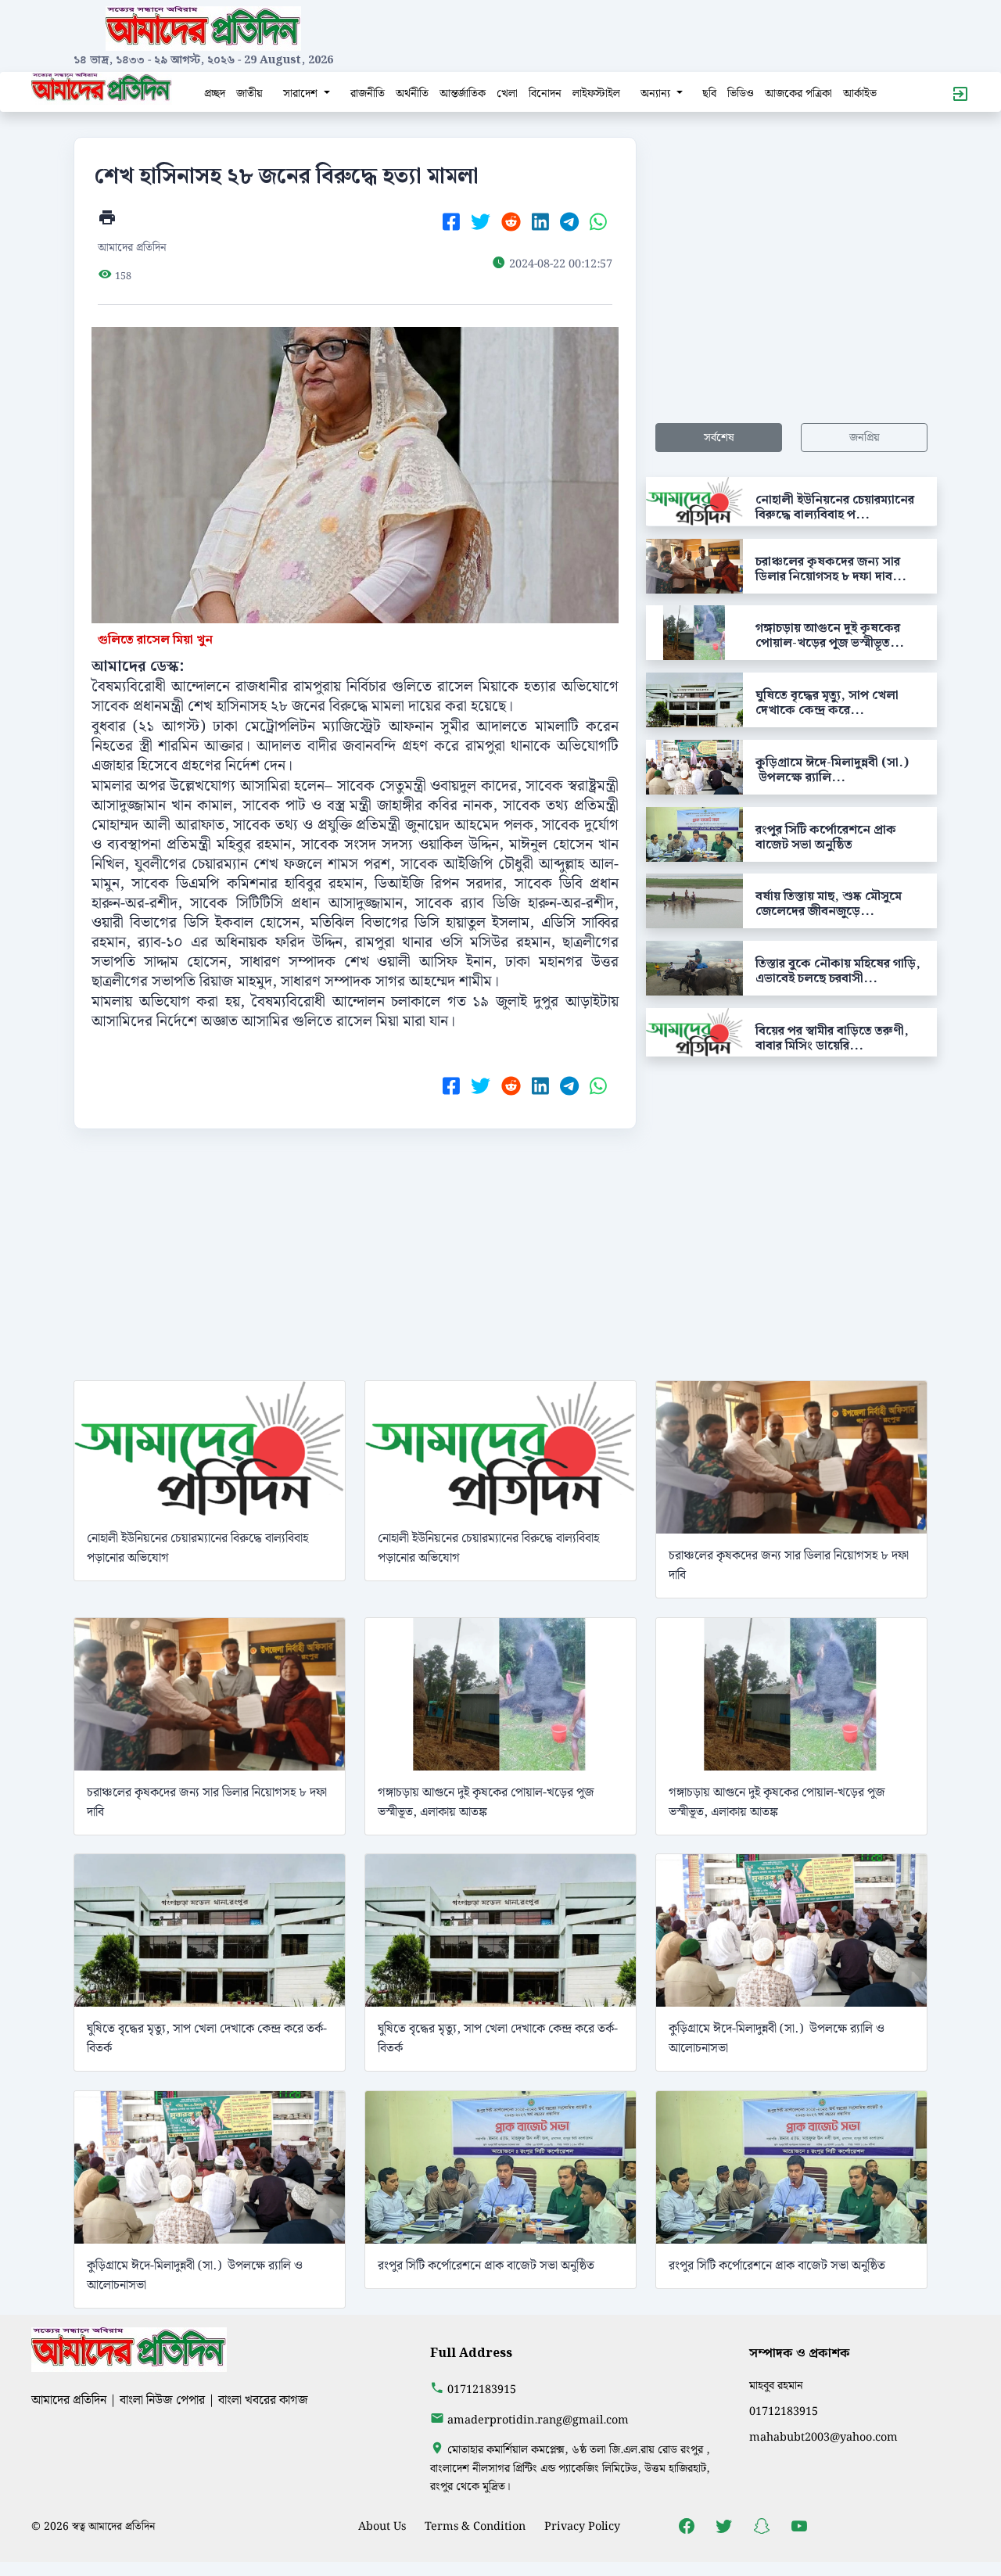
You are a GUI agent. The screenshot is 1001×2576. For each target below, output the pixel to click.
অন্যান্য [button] (657, 93)
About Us (382, 2526)
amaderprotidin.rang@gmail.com (538, 2420)
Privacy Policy (582, 2526)
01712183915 (482, 2389)
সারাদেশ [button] (302, 93)
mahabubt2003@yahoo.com (823, 2437)
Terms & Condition (475, 2526)
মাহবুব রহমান (776, 2386)
